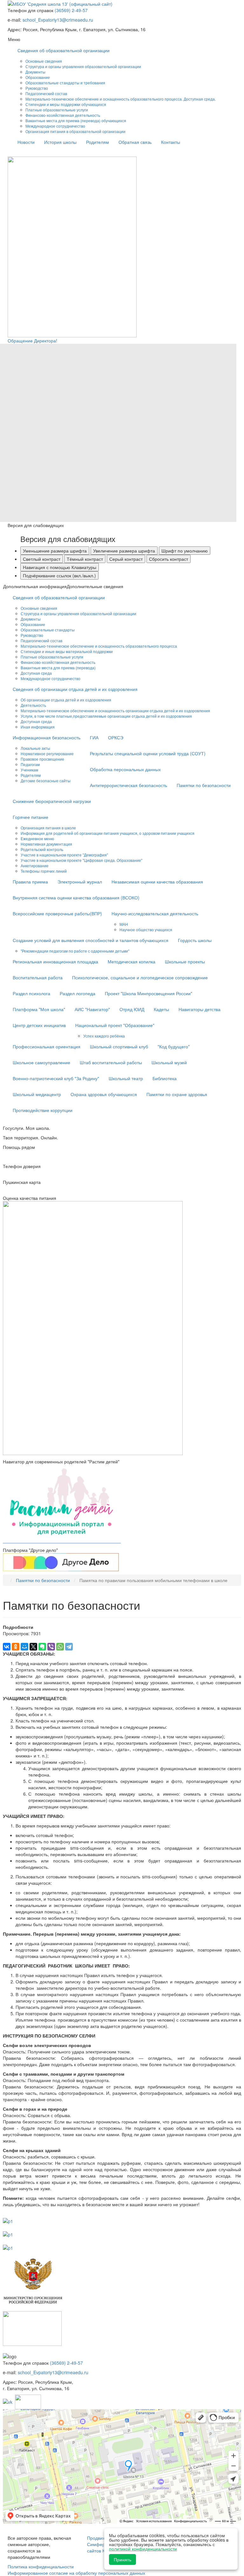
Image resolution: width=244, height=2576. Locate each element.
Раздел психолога (31, 993)
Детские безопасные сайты (46, 781)
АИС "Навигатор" (92, 1009)
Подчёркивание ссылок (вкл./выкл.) (59, 575)
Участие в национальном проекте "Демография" (64, 855)
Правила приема (30, 882)
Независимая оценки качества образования (157, 882)
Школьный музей (169, 1062)
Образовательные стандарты (48, 630)
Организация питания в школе (48, 828)
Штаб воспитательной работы (111, 1062)
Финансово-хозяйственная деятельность (63, 115)
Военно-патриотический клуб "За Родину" (56, 1078)
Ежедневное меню (37, 838)
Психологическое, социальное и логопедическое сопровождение (140, 977)
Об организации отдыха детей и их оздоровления (66, 700)
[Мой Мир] (24, 1647)
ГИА (94, 737)
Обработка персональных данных (125, 769)
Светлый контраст (42, 559)
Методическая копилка (132, 961)
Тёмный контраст (85, 559)
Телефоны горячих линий (44, 871)
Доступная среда (36, 673)
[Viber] (51, 1647)
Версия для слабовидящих (68, 539)
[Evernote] (42, 1647)
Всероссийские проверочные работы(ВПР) (57, 913)
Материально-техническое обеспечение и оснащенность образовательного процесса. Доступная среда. (121, 99)
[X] (33, 1647)
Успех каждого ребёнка (104, 1036)
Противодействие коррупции (43, 1110)
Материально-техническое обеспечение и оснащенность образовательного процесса (99, 646)
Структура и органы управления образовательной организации (83, 66)
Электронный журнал (80, 882)
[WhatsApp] (60, 1647)
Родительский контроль (42, 849)
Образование (38, 77)
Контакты (171, 142)
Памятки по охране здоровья (177, 1094)
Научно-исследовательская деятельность (155, 913)
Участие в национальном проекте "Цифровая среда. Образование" (81, 860)
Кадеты (161, 1009)
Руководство (37, 88)
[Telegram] (69, 1647)
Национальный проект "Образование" (115, 1025)
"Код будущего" (174, 1046)
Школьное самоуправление (41, 1062)
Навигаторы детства (200, 1009)
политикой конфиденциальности (143, 2549)
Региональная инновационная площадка (55, 961)
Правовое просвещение (42, 759)
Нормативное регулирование (47, 753)
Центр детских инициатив (39, 1025)
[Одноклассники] (16, 1647)
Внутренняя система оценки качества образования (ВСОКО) (76, 897)
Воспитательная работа (38, 977)
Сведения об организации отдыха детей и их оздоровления (75, 689)
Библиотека (165, 1078)
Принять (122, 2559)
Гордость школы (195, 940)
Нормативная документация (46, 844)
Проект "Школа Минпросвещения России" (149, 993)
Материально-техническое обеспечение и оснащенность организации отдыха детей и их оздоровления (115, 711)
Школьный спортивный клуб (119, 1046)
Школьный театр (126, 1078)
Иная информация (38, 727)
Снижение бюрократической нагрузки (52, 801)
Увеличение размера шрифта (124, 551)
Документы (35, 72)
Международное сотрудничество (55, 126)
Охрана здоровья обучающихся (104, 1094)
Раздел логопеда (78, 993)
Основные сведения (44, 61)
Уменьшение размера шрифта (55, 551)
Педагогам (30, 764)
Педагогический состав (46, 93)
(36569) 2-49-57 (71, 10)
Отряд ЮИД (132, 1009)
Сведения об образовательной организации (64, 50)
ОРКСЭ (116, 737)
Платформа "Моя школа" (39, 1009)
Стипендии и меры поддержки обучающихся (66, 104)
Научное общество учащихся (146, 929)
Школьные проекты (185, 961)
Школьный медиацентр (37, 1094)
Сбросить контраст (169, 559)
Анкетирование (35, 866)
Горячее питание (30, 817)
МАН (124, 924)
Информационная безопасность (47, 737)
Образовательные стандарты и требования (65, 83)
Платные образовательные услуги (57, 110)
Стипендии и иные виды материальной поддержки (67, 651)
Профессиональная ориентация (47, 1046)
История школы (60, 142)
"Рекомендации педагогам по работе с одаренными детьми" (75, 951)
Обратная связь (135, 142)
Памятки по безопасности (204, 785)
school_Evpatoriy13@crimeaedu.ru (58, 20)
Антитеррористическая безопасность (129, 785)
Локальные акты (35, 748)
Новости (26, 142)
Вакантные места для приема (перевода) (58, 668)
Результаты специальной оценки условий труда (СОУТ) (148, 753)
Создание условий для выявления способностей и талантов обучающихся (91, 940)
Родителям (98, 142)
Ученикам (29, 770)
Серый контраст (126, 559)
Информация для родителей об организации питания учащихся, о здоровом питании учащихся (108, 833)
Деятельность (33, 705)
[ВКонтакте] (7, 1647)
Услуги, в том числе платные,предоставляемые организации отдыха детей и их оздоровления (106, 716)
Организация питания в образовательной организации (75, 131)
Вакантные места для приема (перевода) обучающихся (76, 120)
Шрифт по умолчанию (185, 551)
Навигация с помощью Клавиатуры (60, 567)
